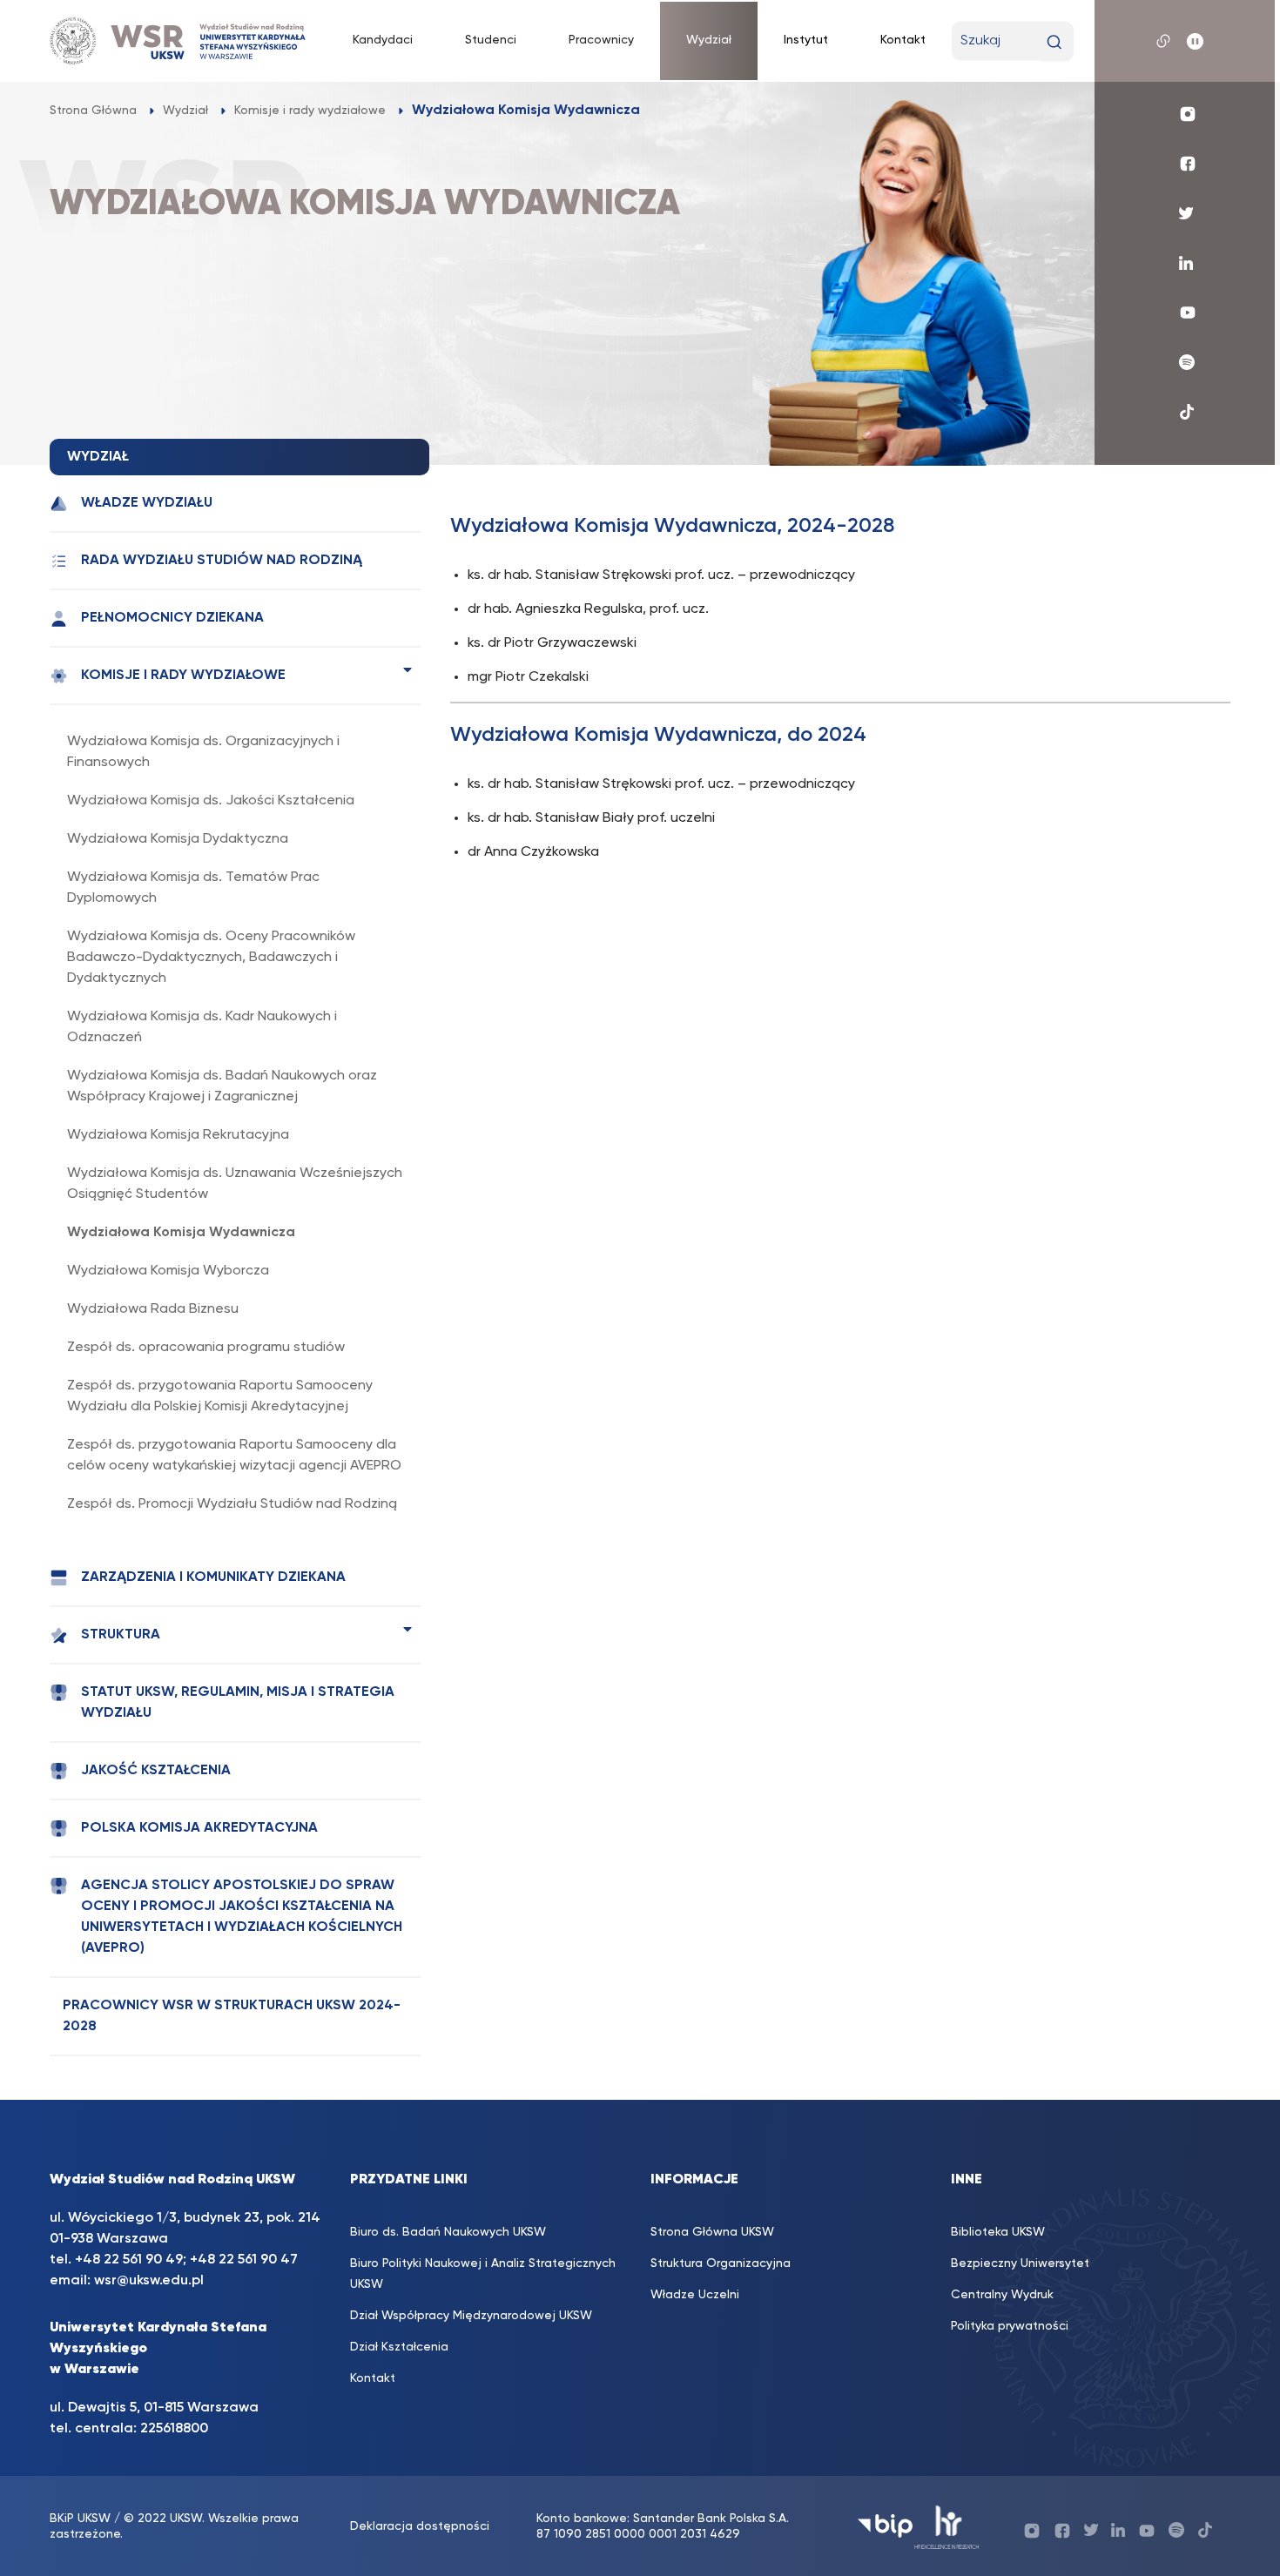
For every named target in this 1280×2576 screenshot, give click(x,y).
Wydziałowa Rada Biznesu (153, 1309)
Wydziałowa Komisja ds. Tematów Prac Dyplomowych (193, 888)
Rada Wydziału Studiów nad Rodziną (222, 561)
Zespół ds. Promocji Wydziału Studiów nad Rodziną (232, 1504)
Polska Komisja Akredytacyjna (199, 1828)
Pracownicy (601, 40)
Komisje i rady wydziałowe (183, 676)
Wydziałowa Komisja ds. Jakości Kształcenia (211, 801)
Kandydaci (383, 40)
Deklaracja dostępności (420, 2526)
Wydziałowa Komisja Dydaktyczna (178, 839)
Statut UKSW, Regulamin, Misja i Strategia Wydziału (238, 1703)
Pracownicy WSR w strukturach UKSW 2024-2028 (232, 2016)
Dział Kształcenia (399, 2347)
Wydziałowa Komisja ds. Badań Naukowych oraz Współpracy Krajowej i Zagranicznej (222, 1086)
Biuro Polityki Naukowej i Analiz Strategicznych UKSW (483, 2274)
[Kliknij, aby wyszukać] (1054, 42)
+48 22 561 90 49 (129, 2260)
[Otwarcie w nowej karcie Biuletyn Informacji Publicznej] (885, 2526)
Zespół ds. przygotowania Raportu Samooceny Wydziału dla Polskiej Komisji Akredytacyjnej (220, 1396)
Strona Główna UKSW (712, 2232)
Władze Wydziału (147, 503)
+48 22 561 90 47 (242, 2260)
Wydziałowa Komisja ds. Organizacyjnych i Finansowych (203, 752)
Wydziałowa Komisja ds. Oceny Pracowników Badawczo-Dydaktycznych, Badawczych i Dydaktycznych (211, 958)
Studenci (491, 40)
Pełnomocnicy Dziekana (172, 618)
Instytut (806, 40)
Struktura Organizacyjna (721, 2263)
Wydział (709, 40)
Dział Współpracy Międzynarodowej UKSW (471, 2316)
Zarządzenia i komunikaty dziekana (213, 1577)
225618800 (174, 2429)
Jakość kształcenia (156, 1771)
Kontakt (903, 40)
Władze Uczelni (695, 2295)
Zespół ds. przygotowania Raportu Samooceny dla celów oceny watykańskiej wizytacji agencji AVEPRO (234, 1456)
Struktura (121, 1635)
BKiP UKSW (80, 2519)
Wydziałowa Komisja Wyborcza (168, 1271)
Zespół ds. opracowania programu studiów (206, 1348)
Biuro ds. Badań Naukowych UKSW (448, 2232)
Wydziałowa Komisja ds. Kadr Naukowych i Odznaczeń (202, 1027)
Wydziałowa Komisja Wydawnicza (181, 1233)
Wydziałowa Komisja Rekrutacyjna (178, 1135)
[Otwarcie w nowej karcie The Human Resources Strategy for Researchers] (947, 2526)
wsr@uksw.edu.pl (149, 2281)
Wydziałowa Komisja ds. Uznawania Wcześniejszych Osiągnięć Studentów (235, 1184)
